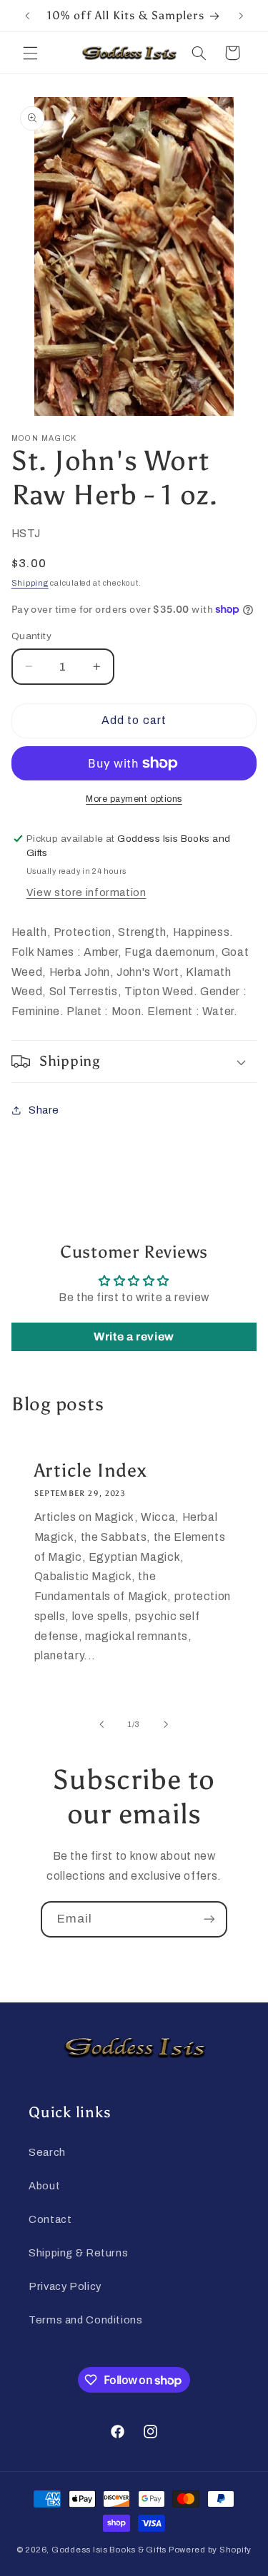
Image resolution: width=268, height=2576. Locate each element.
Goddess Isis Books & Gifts (109, 2550)
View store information (86, 892)
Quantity (31, 636)
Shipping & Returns (78, 2253)
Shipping (30, 583)
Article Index (90, 1470)
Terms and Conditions (86, 2320)
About (44, 2186)
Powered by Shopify (210, 2550)
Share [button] (44, 1110)
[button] (30, 53)
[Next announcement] (241, 16)
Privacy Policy (65, 2286)
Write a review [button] (134, 1337)
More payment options (134, 799)
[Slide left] (101, 1725)
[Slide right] (167, 1725)
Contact (50, 2219)
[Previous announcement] (27, 16)
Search (47, 2152)
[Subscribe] (209, 1919)
